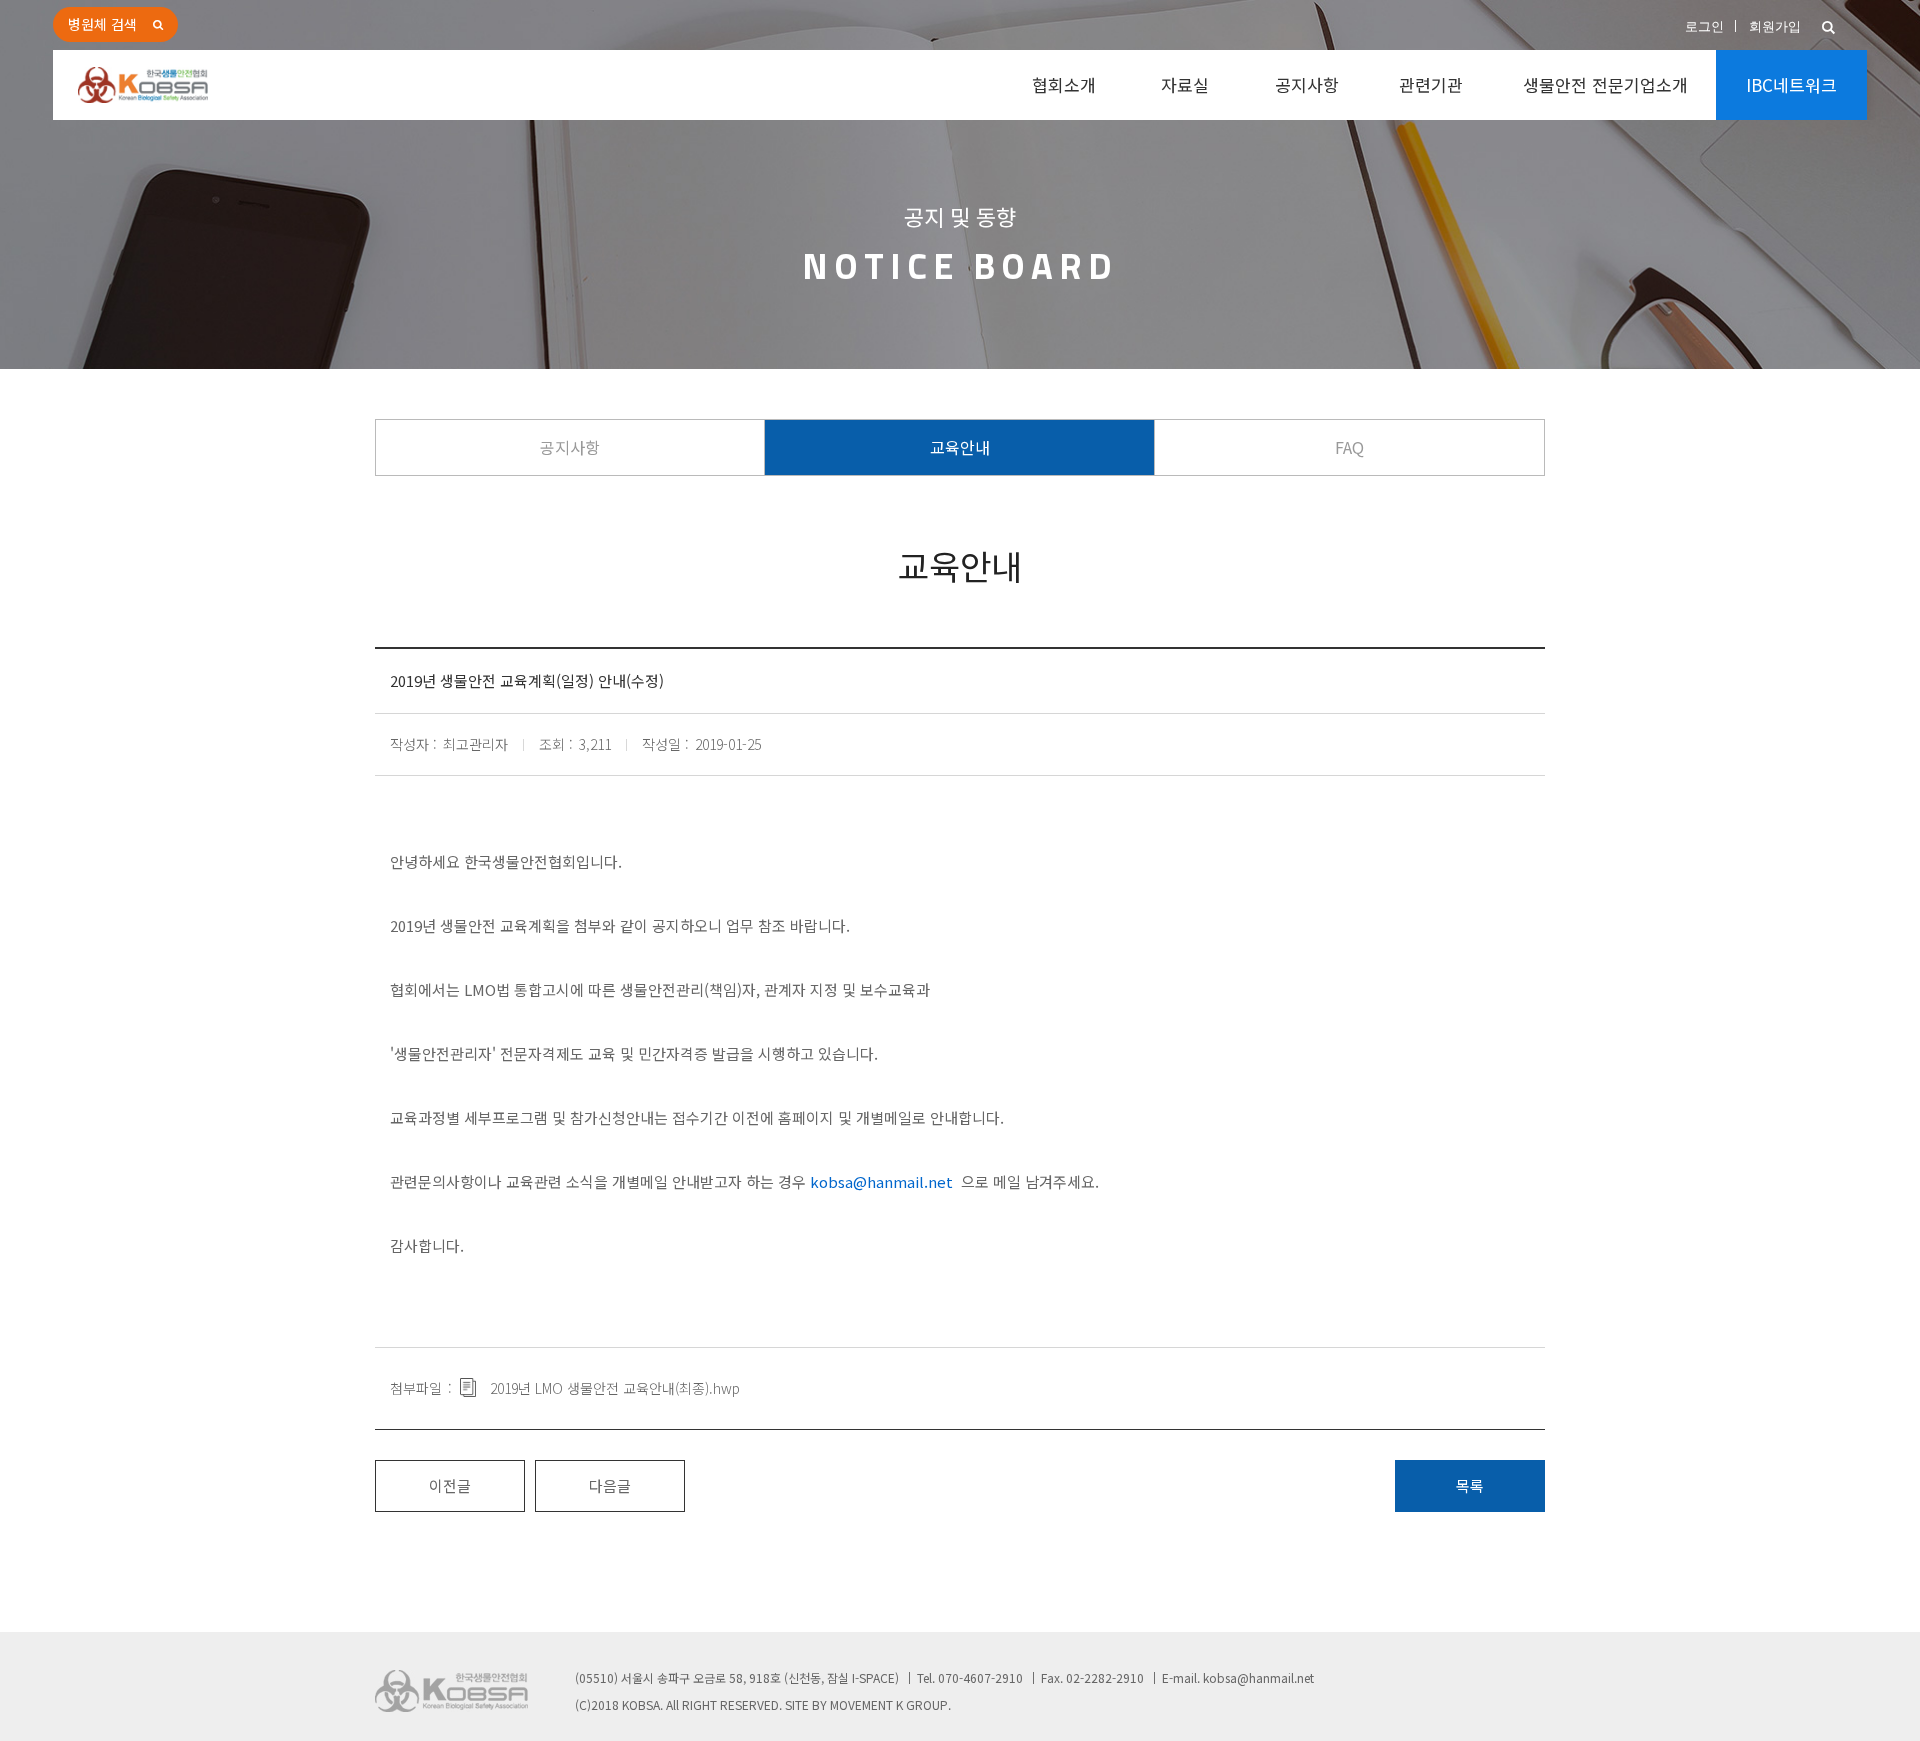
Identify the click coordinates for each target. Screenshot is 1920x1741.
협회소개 (1064, 84)
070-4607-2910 (980, 1677)
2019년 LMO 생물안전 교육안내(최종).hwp (615, 1388)
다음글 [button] (610, 1485)
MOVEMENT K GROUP (889, 1704)
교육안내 (960, 447)
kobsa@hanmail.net (1258, 1677)
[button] (1828, 27)
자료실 (1185, 84)
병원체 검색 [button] (102, 24)
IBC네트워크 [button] (1791, 84)
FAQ (1349, 447)
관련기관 (1431, 84)
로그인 (1704, 26)
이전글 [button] (450, 1485)
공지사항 (1307, 84)
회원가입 (1775, 26)
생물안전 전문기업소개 (1605, 84)
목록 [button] (1470, 1485)
